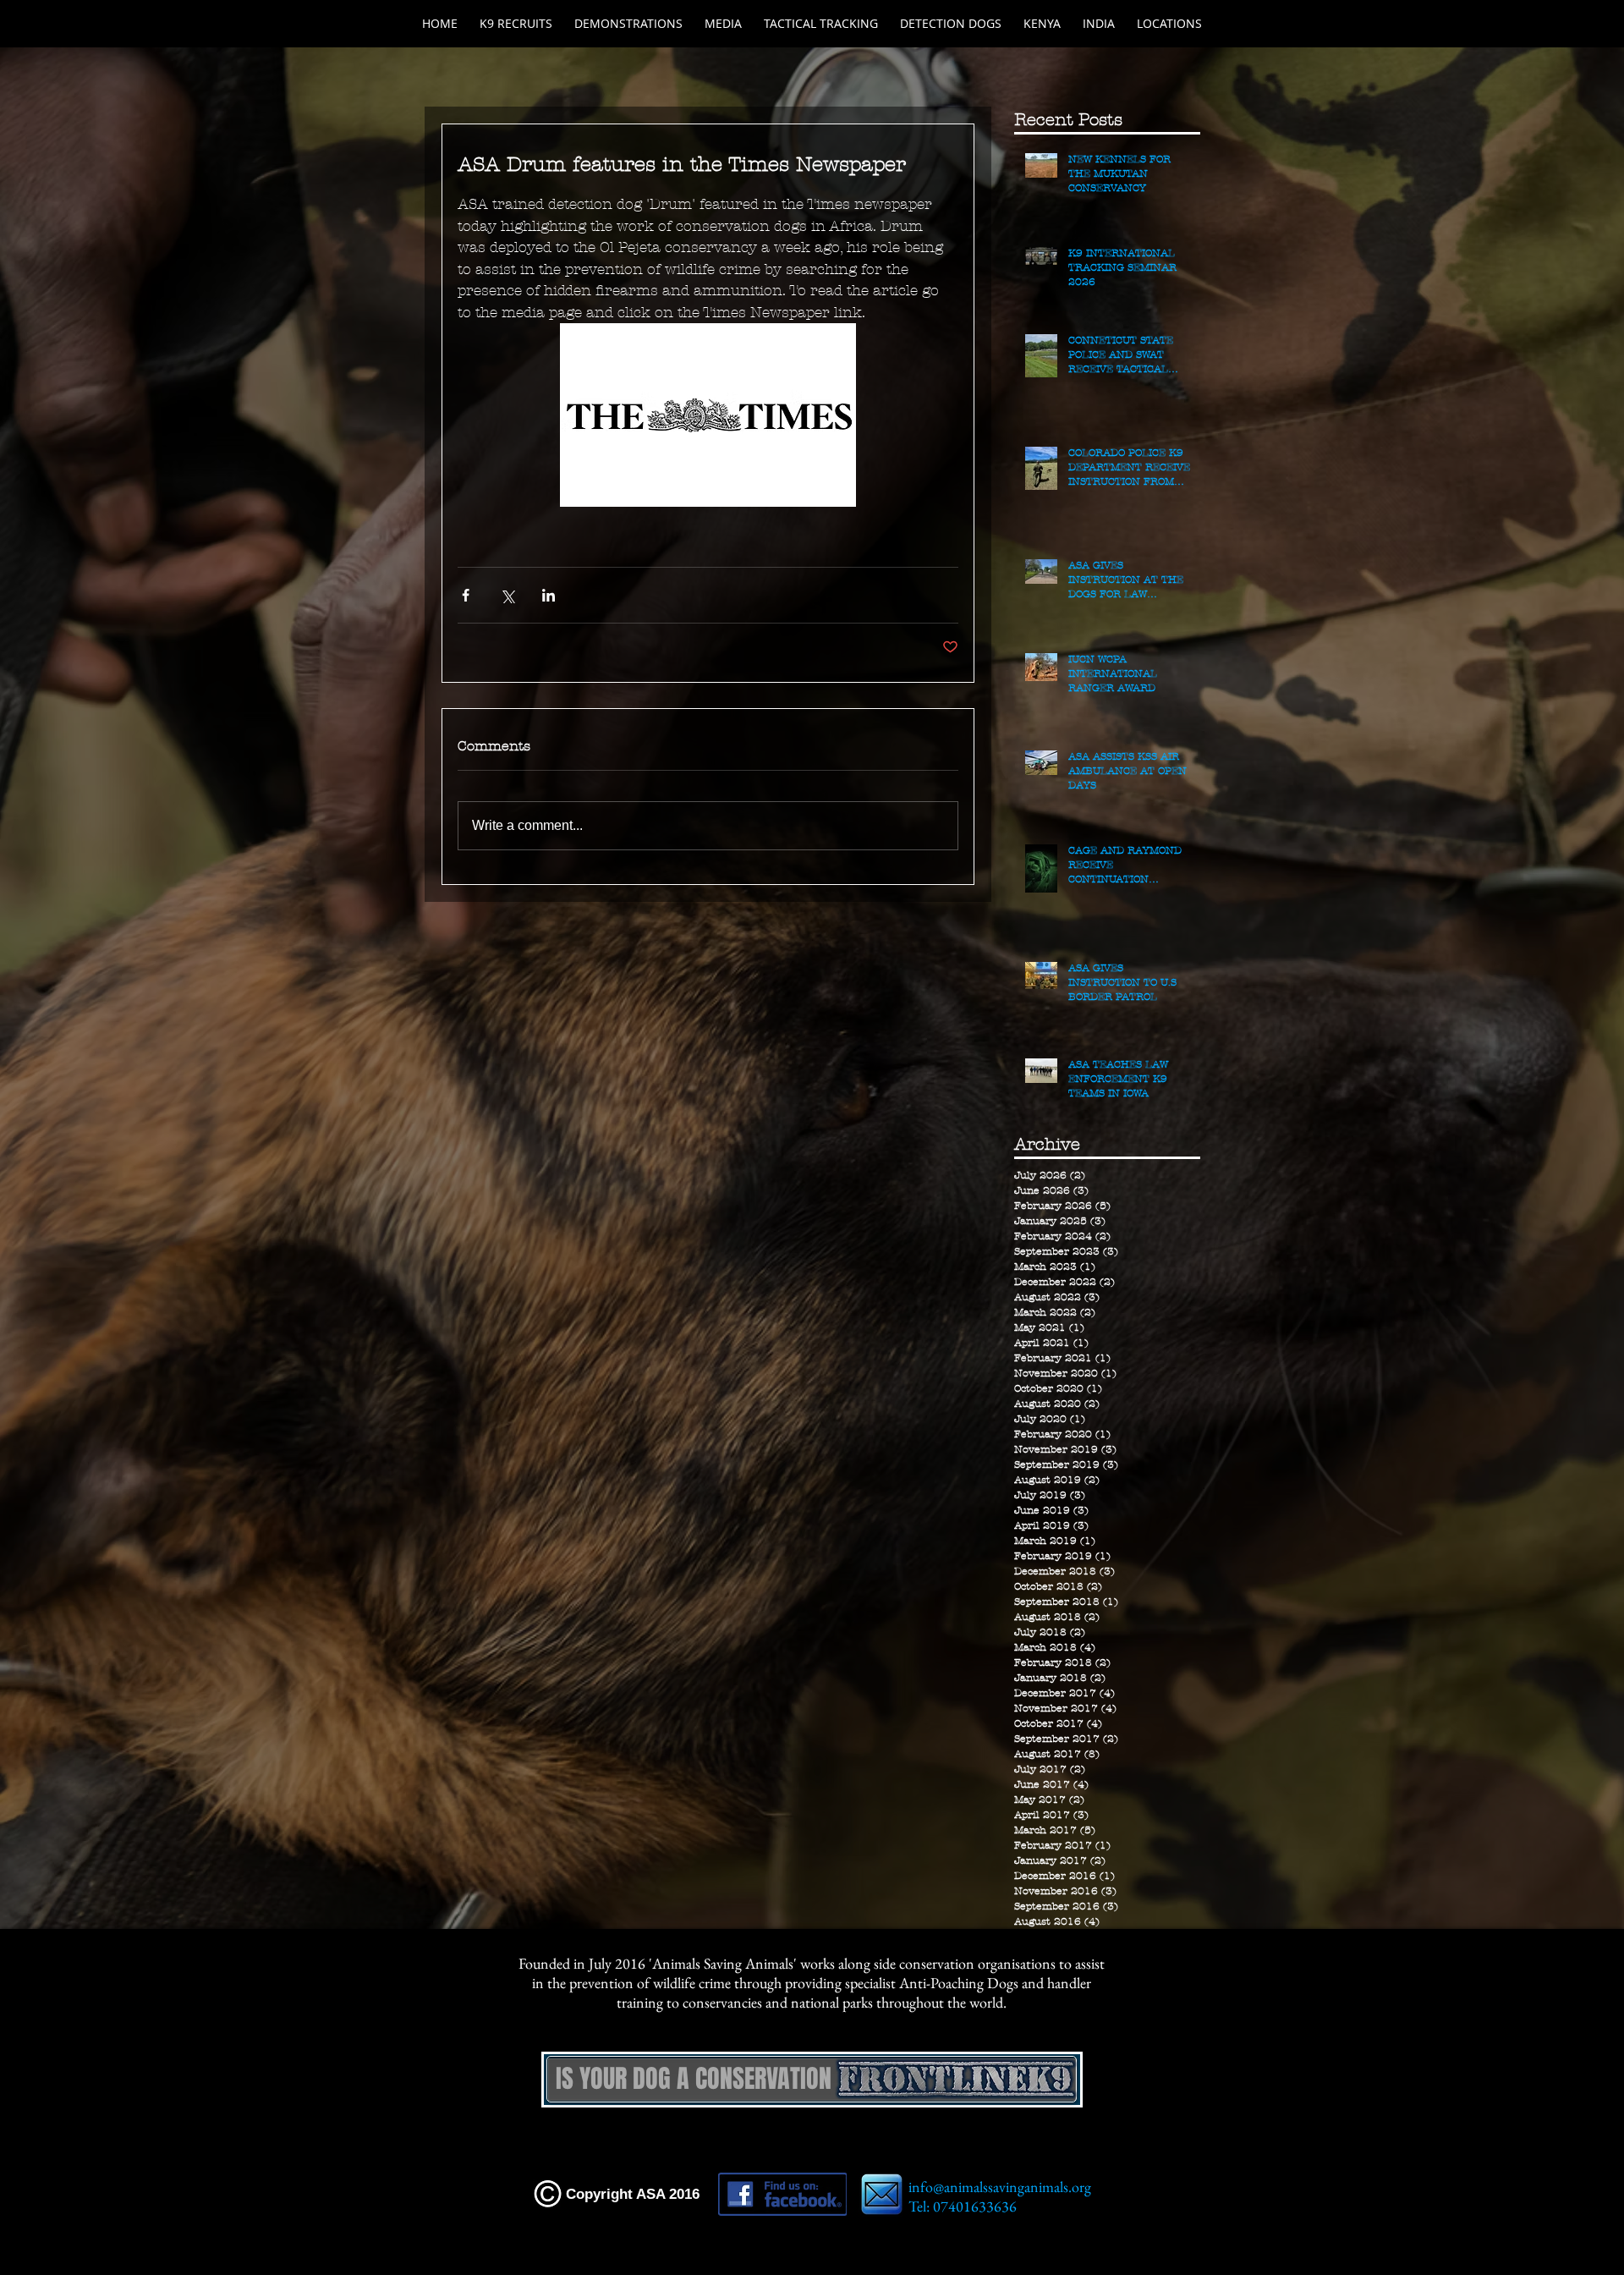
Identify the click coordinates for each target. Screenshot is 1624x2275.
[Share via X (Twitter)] (507, 595)
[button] (951, 24)
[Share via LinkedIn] (549, 595)
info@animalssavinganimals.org (1000, 2187)
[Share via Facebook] (466, 595)
